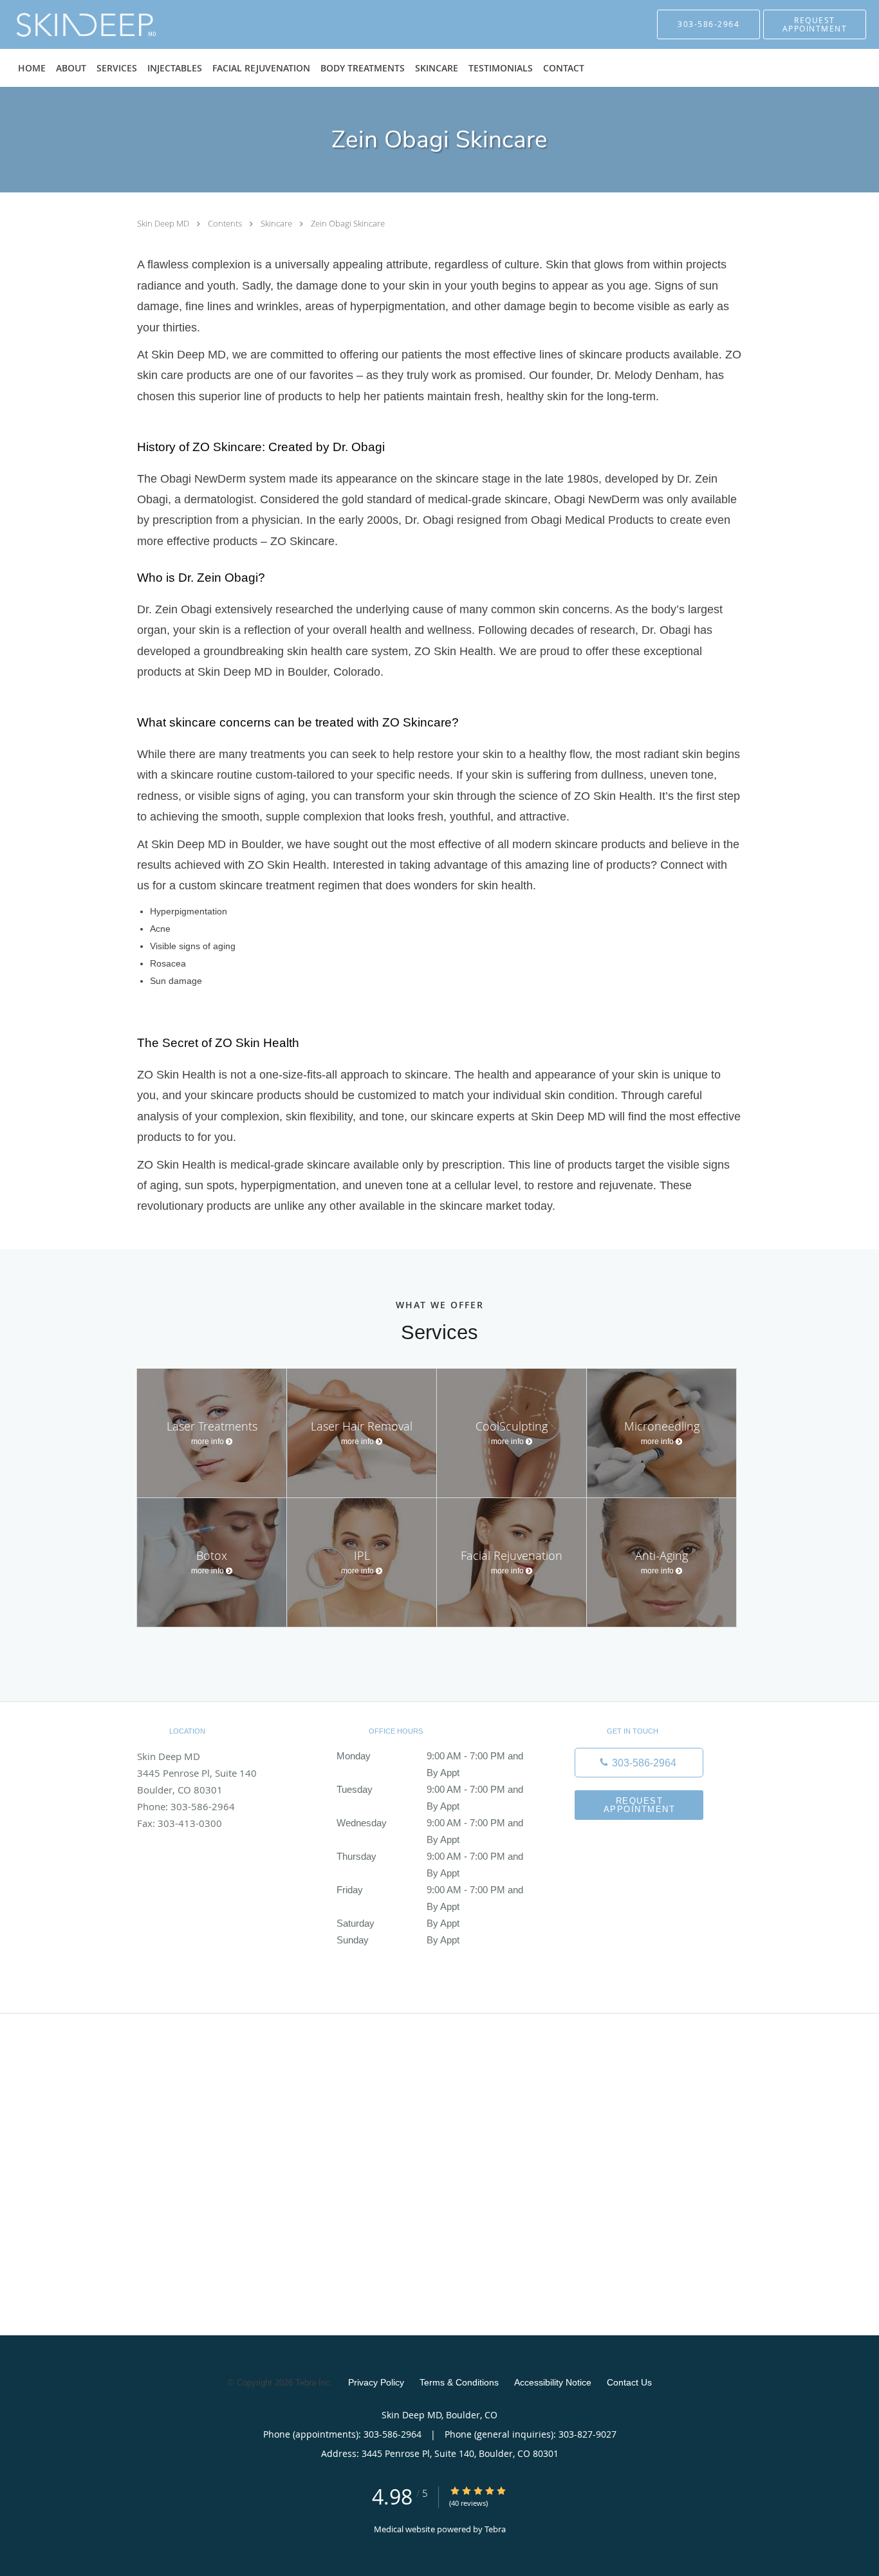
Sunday (398, 1940)
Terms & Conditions (459, 2382)
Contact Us (629, 2382)
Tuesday (430, 1791)
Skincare (277, 223)
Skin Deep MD (164, 223)
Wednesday (430, 1824)
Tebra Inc (313, 2383)
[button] (815, 24)
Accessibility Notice (553, 2382)
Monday (430, 1757)
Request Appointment (640, 1805)
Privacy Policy (376, 2382)
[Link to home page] (67, 24)
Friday (430, 1891)
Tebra (495, 2529)
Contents (226, 223)
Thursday (430, 1858)
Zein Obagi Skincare (348, 223)
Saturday (398, 1923)
